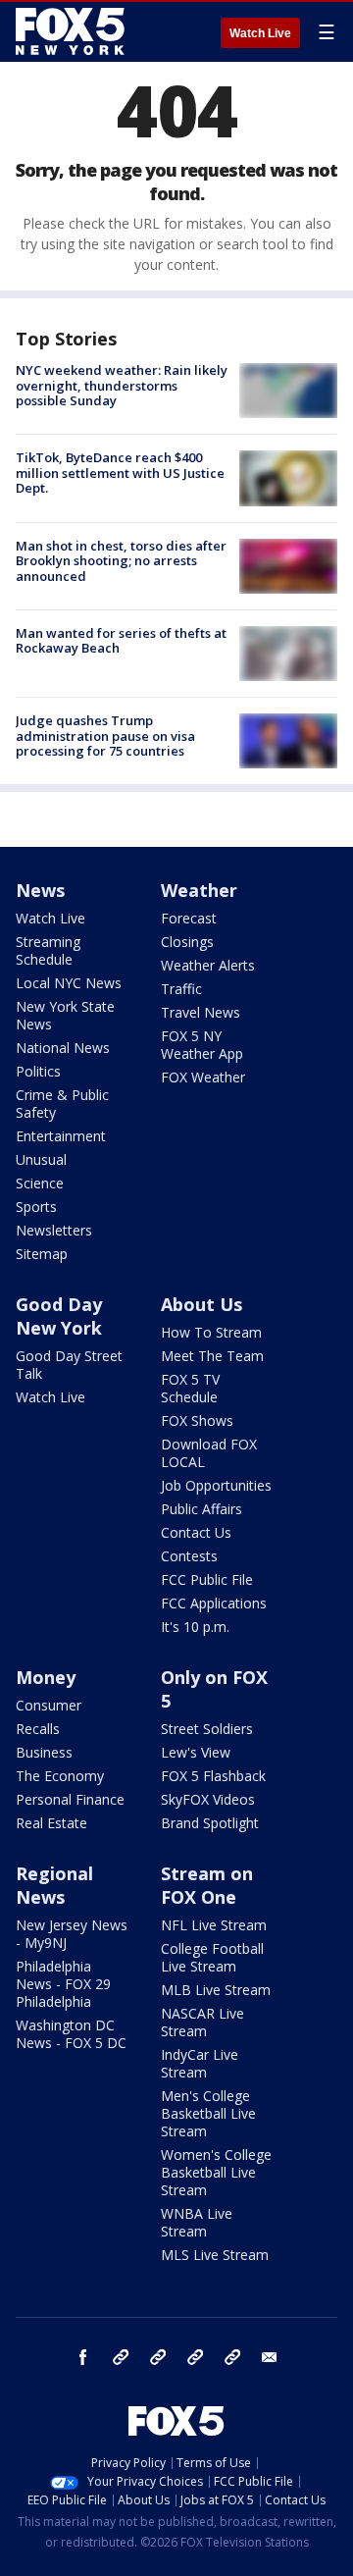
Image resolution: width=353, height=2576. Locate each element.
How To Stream (211, 1332)
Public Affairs (202, 1509)
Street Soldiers (207, 1729)
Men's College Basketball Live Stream (208, 2113)
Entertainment (61, 1136)
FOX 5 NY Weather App (202, 1045)
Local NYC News (69, 983)
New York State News (65, 1015)
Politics (38, 1071)
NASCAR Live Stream (202, 2022)
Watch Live (260, 33)
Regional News (54, 1885)
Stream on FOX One (207, 1885)
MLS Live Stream (215, 2255)
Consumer (49, 1705)
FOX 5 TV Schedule (190, 1388)
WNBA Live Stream (197, 2222)
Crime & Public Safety (62, 1104)
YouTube (195, 2357)
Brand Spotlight (210, 1823)
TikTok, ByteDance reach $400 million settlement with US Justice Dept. (120, 473)
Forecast (189, 918)
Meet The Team (212, 1356)
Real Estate (51, 1823)
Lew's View (196, 1752)
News (40, 890)
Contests (189, 1556)
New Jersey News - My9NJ (72, 1934)
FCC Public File (207, 1579)
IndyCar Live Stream (200, 2063)
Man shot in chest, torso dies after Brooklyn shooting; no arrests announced (121, 561)
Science (40, 1183)
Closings (187, 942)
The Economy (60, 1776)
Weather (199, 890)
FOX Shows (197, 1420)
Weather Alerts (208, 965)
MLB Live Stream (216, 1990)
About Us (202, 1304)
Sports (36, 1207)
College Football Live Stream (212, 1957)
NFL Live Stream (214, 1925)
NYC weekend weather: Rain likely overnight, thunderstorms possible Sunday (122, 385)
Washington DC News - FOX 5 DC (71, 2034)
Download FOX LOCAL (209, 1453)
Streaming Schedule (48, 950)
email (270, 2357)
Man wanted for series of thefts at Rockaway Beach (121, 641)
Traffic (181, 989)
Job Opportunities (216, 1485)
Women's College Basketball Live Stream (216, 2172)
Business (44, 1752)
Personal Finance (70, 1799)
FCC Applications (214, 1603)
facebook (83, 2357)
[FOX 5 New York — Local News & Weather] (73, 31)
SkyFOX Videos (208, 1799)
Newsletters (54, 1230)
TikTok (158, 2357)
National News (63, 1048)
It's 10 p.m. (195, 1627)
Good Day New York (59, 1316)
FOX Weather (203, 1077)
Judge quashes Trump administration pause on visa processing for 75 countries (105, 736)
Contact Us (196, 1532)
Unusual (41, 1159)
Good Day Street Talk (69, 1365)
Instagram (121, 2357)
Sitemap (42, 1254)
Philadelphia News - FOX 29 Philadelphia (63, 1984)
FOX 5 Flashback (213, 1776)
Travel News (201, 1012)
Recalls (38, 1729)
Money (46, 1677)
